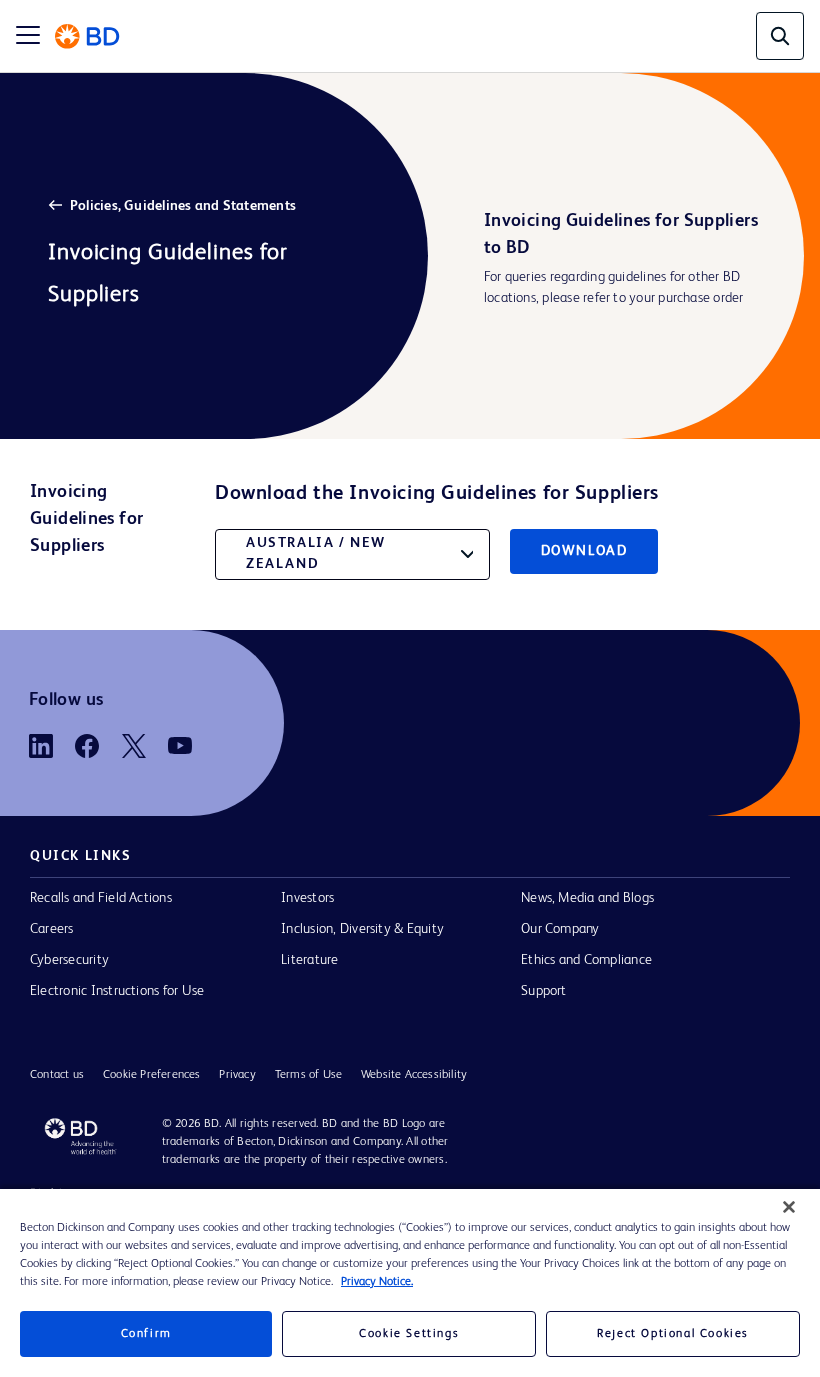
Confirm (146, 1334)
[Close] (789, 1207)
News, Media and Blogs (587, 898)
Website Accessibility (414, 1075)
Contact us (57, 1075)
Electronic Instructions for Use (117, 991)
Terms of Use (308, 1075)
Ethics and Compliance (586, 960)
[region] (410, 1283)
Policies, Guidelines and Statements (183, 206)
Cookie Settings (409, 1334)
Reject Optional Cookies (673, 1334)
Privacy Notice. (377, 1282)
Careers (52, 929)
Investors (307, 898)
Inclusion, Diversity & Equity (362, 929)
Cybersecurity (69, 960)
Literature (309, 960)
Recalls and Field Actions (101, 898)
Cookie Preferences (152, 1075)
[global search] (780, 36)
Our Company (560, 929)
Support (544, 991)
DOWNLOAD (584, 551)
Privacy (237, 1075)
